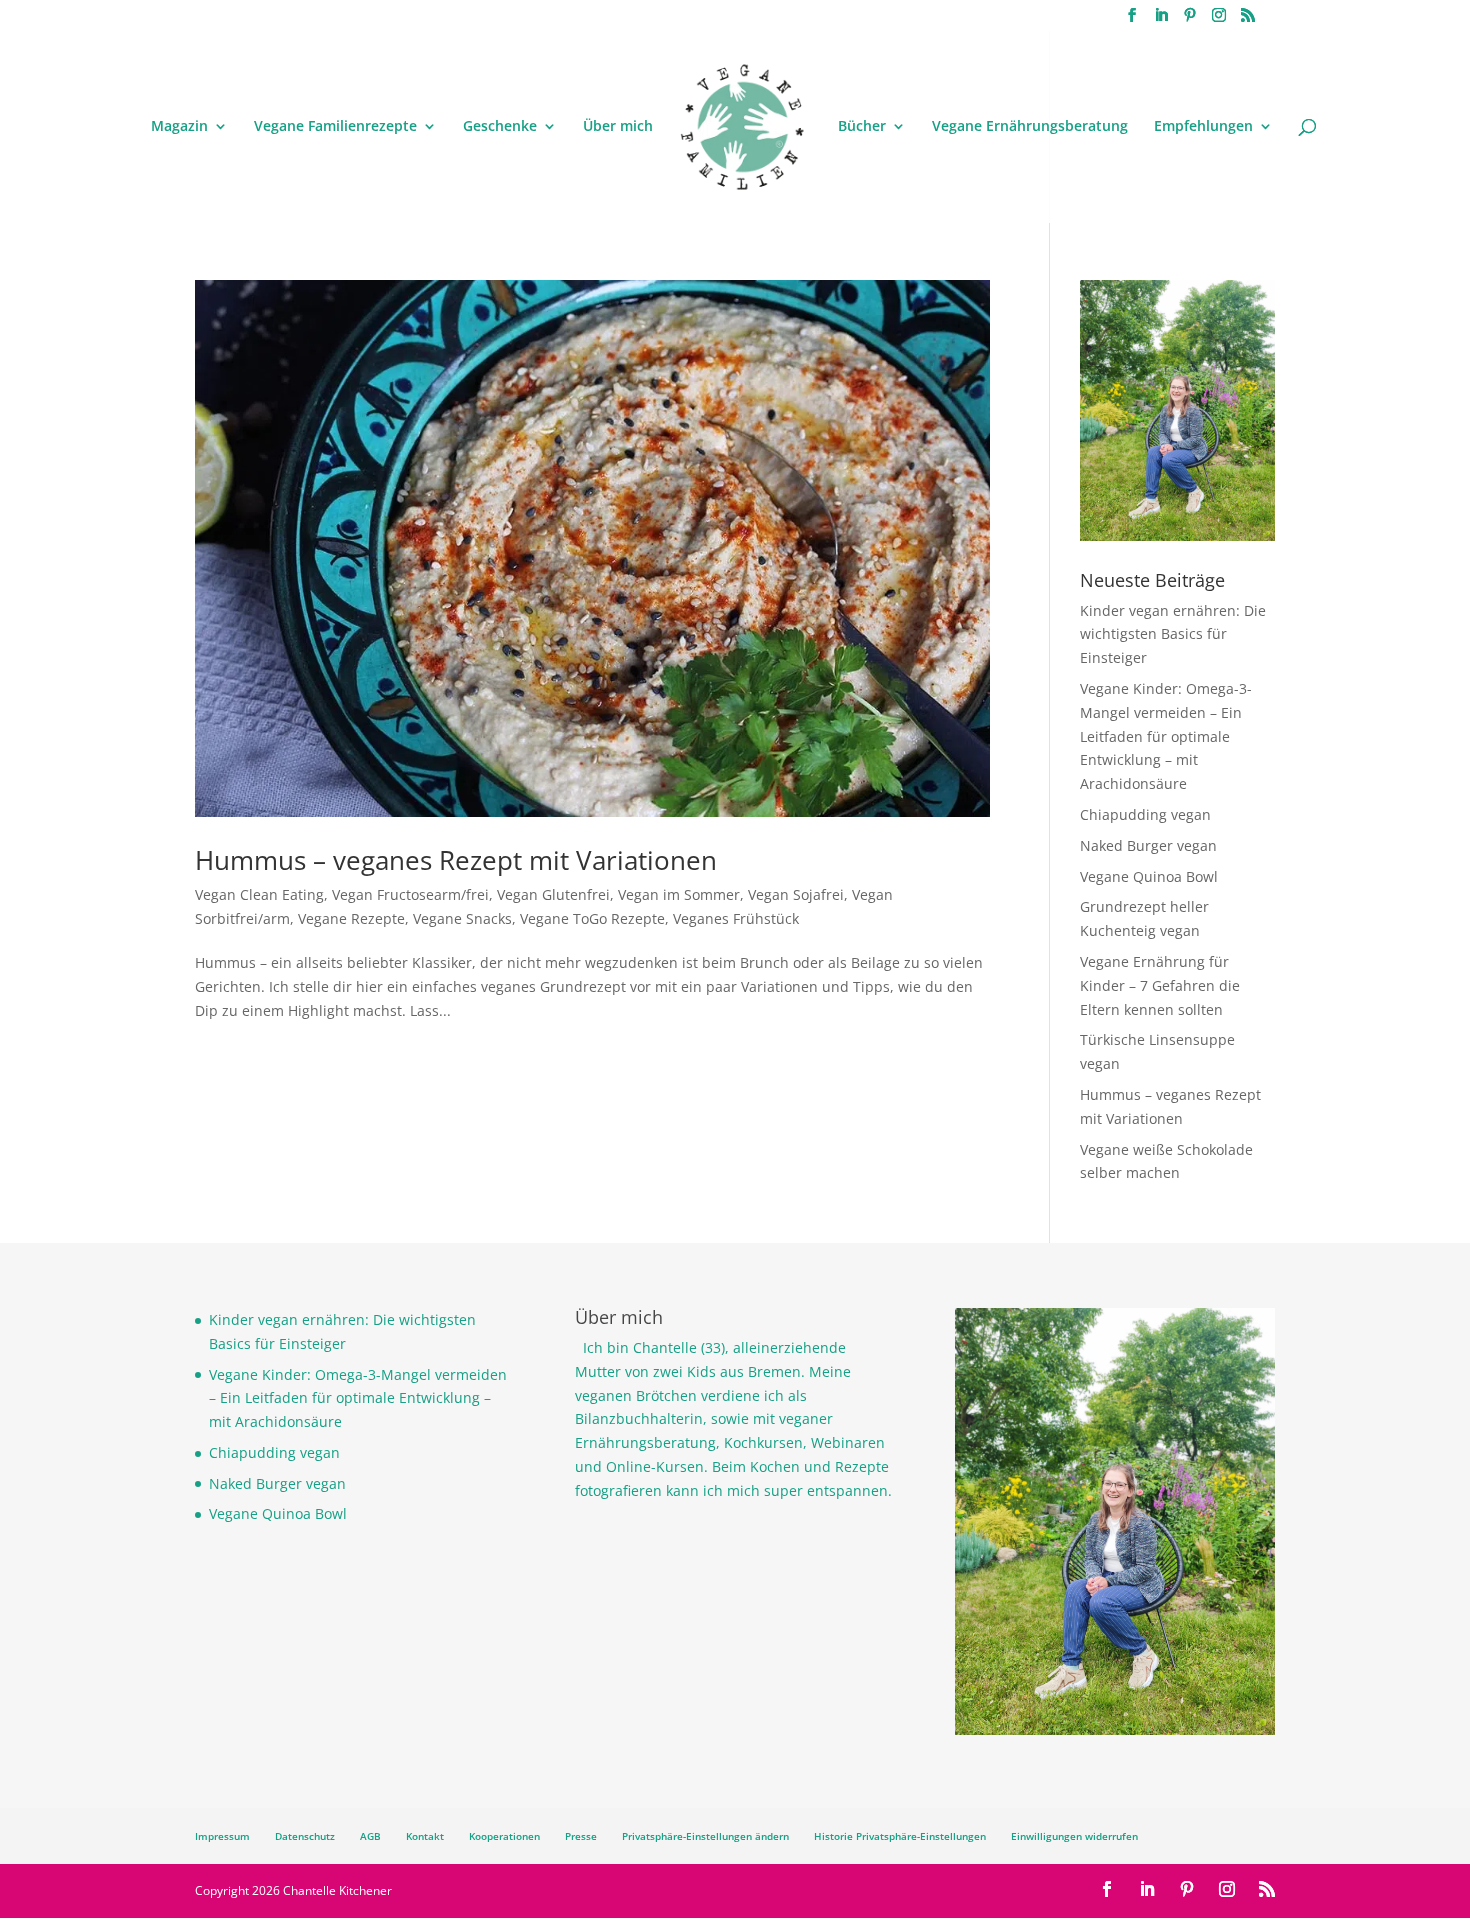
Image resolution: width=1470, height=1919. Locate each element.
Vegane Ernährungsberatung (1030, 127)
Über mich (618, 127)
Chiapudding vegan (1145, 814)
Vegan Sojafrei (796, 894)
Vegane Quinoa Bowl (1149, 876)
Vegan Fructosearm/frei (410, 894)
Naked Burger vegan (1148, 845)
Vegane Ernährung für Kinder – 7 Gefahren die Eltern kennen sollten (1160, 985)
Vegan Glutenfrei (553, 894)
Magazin (179, 127)
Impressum (222, 1836)
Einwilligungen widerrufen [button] (1074, 1836)
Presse (581, 1836)
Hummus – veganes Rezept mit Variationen (456, 860)
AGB (370, 1836)
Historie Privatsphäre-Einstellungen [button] (900, 1836)
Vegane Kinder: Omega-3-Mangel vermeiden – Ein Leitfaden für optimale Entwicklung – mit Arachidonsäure (1166, 736)
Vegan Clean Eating (259, 894)
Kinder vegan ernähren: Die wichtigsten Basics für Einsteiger (1173, 634)
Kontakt (425, 1836)
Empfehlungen (1203, 127)
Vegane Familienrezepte (335, 127)
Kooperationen (504, 1836)
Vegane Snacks (462, 918)
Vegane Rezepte (351, 918)
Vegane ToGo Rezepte (592, 918)
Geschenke (500, 127)
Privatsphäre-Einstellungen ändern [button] (705, 1836)
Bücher (862, 127)
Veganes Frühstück (736, 918)
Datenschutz (305, 1836)
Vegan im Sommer (679, 894)
